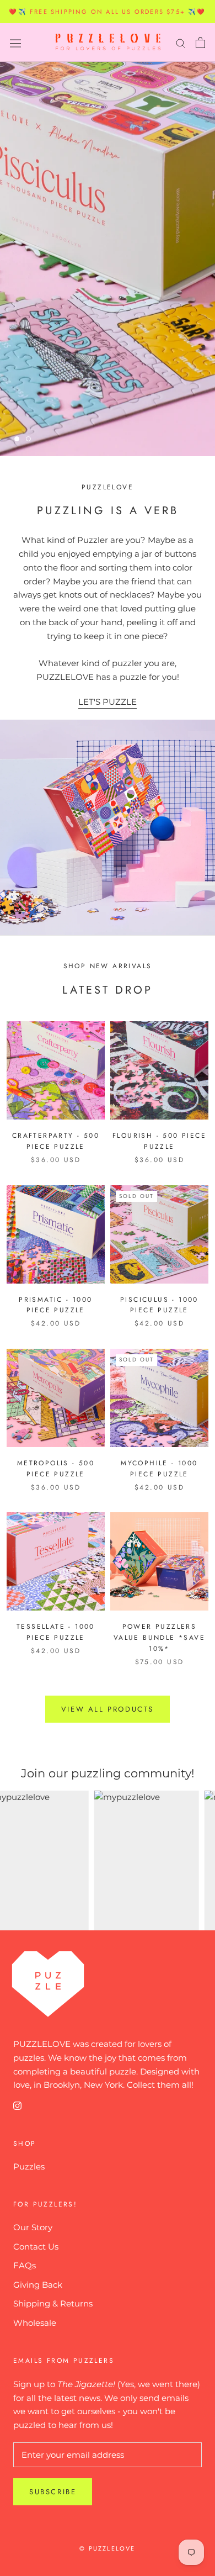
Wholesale (35, 2323)
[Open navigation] (15, 43)
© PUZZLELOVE (107, 2548)
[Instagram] (17, 2105)
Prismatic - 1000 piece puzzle (55, 1305)
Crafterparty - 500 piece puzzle (56, 1141)
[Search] (181, 43)
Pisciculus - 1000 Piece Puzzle (159, 1305)
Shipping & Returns (53, 2303)
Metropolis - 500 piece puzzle (56, 1469)
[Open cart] (200, 43)
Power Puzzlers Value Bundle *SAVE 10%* (159, 1638)
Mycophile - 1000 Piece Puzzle (159, 1469)
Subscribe (53, 2492)
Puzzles (29, 2166)
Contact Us (36, 2247)
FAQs (25, 2265)
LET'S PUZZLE (108, 702)
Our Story (33, 2227)
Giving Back (38, 2285)
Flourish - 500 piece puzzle (159, 1141)
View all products (108, 1709)
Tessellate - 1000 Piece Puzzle (56, 1632)
